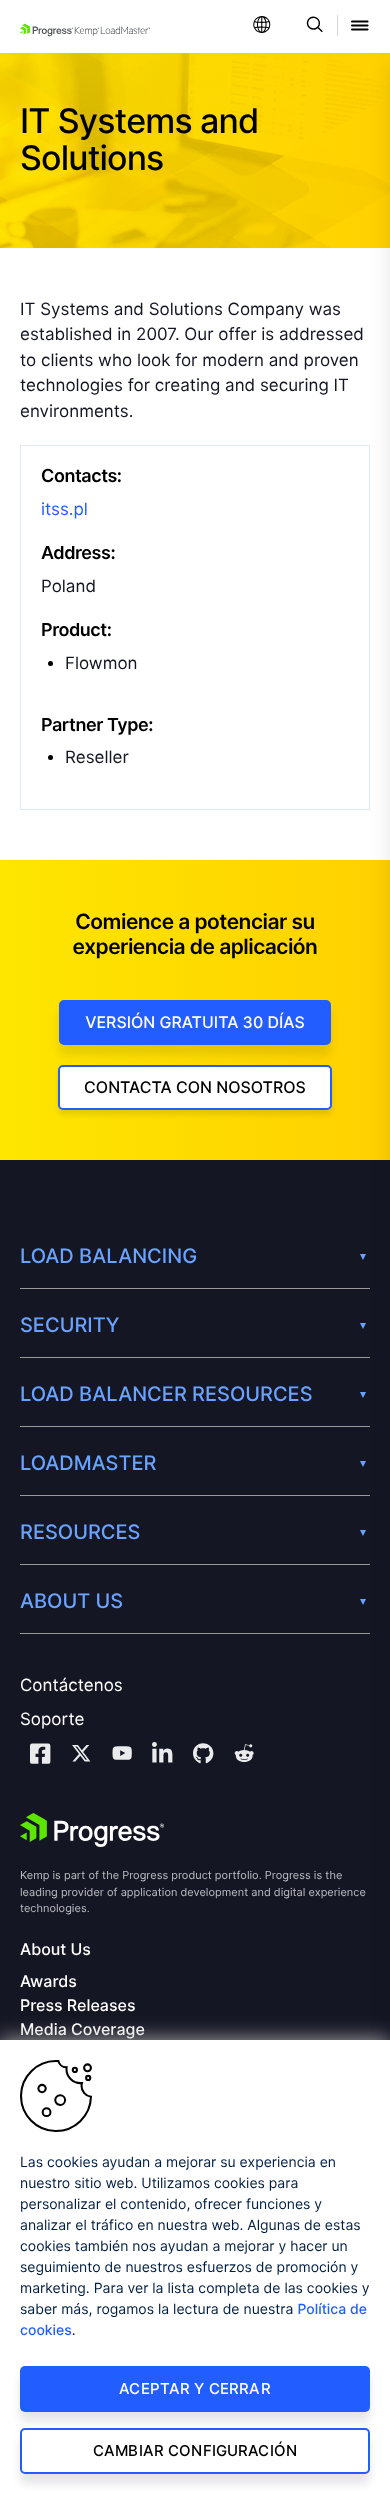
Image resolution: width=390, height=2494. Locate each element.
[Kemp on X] (81, 1756)
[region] (195, 2267)
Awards (48, 1981)
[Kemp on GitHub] (203, 1756)
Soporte (52, 1720)
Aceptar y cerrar (194, 2388)
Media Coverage (82, 2029)
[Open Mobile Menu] (360, 26)
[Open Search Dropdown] (311, 26)
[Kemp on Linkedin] (162, 1756)
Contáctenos (71, 1686)
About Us (55, 1949)
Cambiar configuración (195, 2450)
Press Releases (77, 2005)
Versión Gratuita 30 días (195, 1022)
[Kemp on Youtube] (122, 1756)
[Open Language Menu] (262, 26)
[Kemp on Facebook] (40, 1756)
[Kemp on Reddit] (244, 1756)
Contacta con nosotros (195, 1087)
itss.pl (64, 510)
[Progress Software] (92, 1830)
